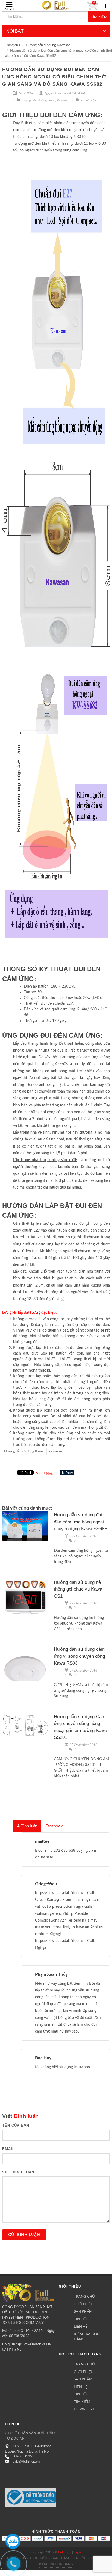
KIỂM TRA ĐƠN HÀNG (87, 2337)
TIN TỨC (81, 2319)
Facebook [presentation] (54, 1826)
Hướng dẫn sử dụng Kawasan (48, 45)
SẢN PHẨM (83, 2312)
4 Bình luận (88, 100)
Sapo (77, 2552)
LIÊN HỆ (81, 2327)
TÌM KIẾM (82, 2402)
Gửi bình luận (24, 2235)
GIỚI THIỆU (84, 2304)
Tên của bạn (16, 2125)
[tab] (27, 1826)
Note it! (52, 1474)
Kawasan (63, 100)
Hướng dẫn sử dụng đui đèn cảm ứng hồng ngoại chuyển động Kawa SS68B (81, 1522)
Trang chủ (12, 45)
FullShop (65, 2552)
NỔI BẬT (15, 31)
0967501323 (24, 2456)
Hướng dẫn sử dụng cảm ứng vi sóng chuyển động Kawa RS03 (79, 1656)
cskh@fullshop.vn (26, 2462)
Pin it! (40, 1474)
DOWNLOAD (85, 2409)
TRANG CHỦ (84, 2297)
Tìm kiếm (99, 17)
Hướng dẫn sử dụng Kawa (39, 100)
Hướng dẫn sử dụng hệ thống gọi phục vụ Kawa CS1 (78, 1589)
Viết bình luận (18, 2172)
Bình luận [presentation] (27, 1826)
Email (8, 2149)
